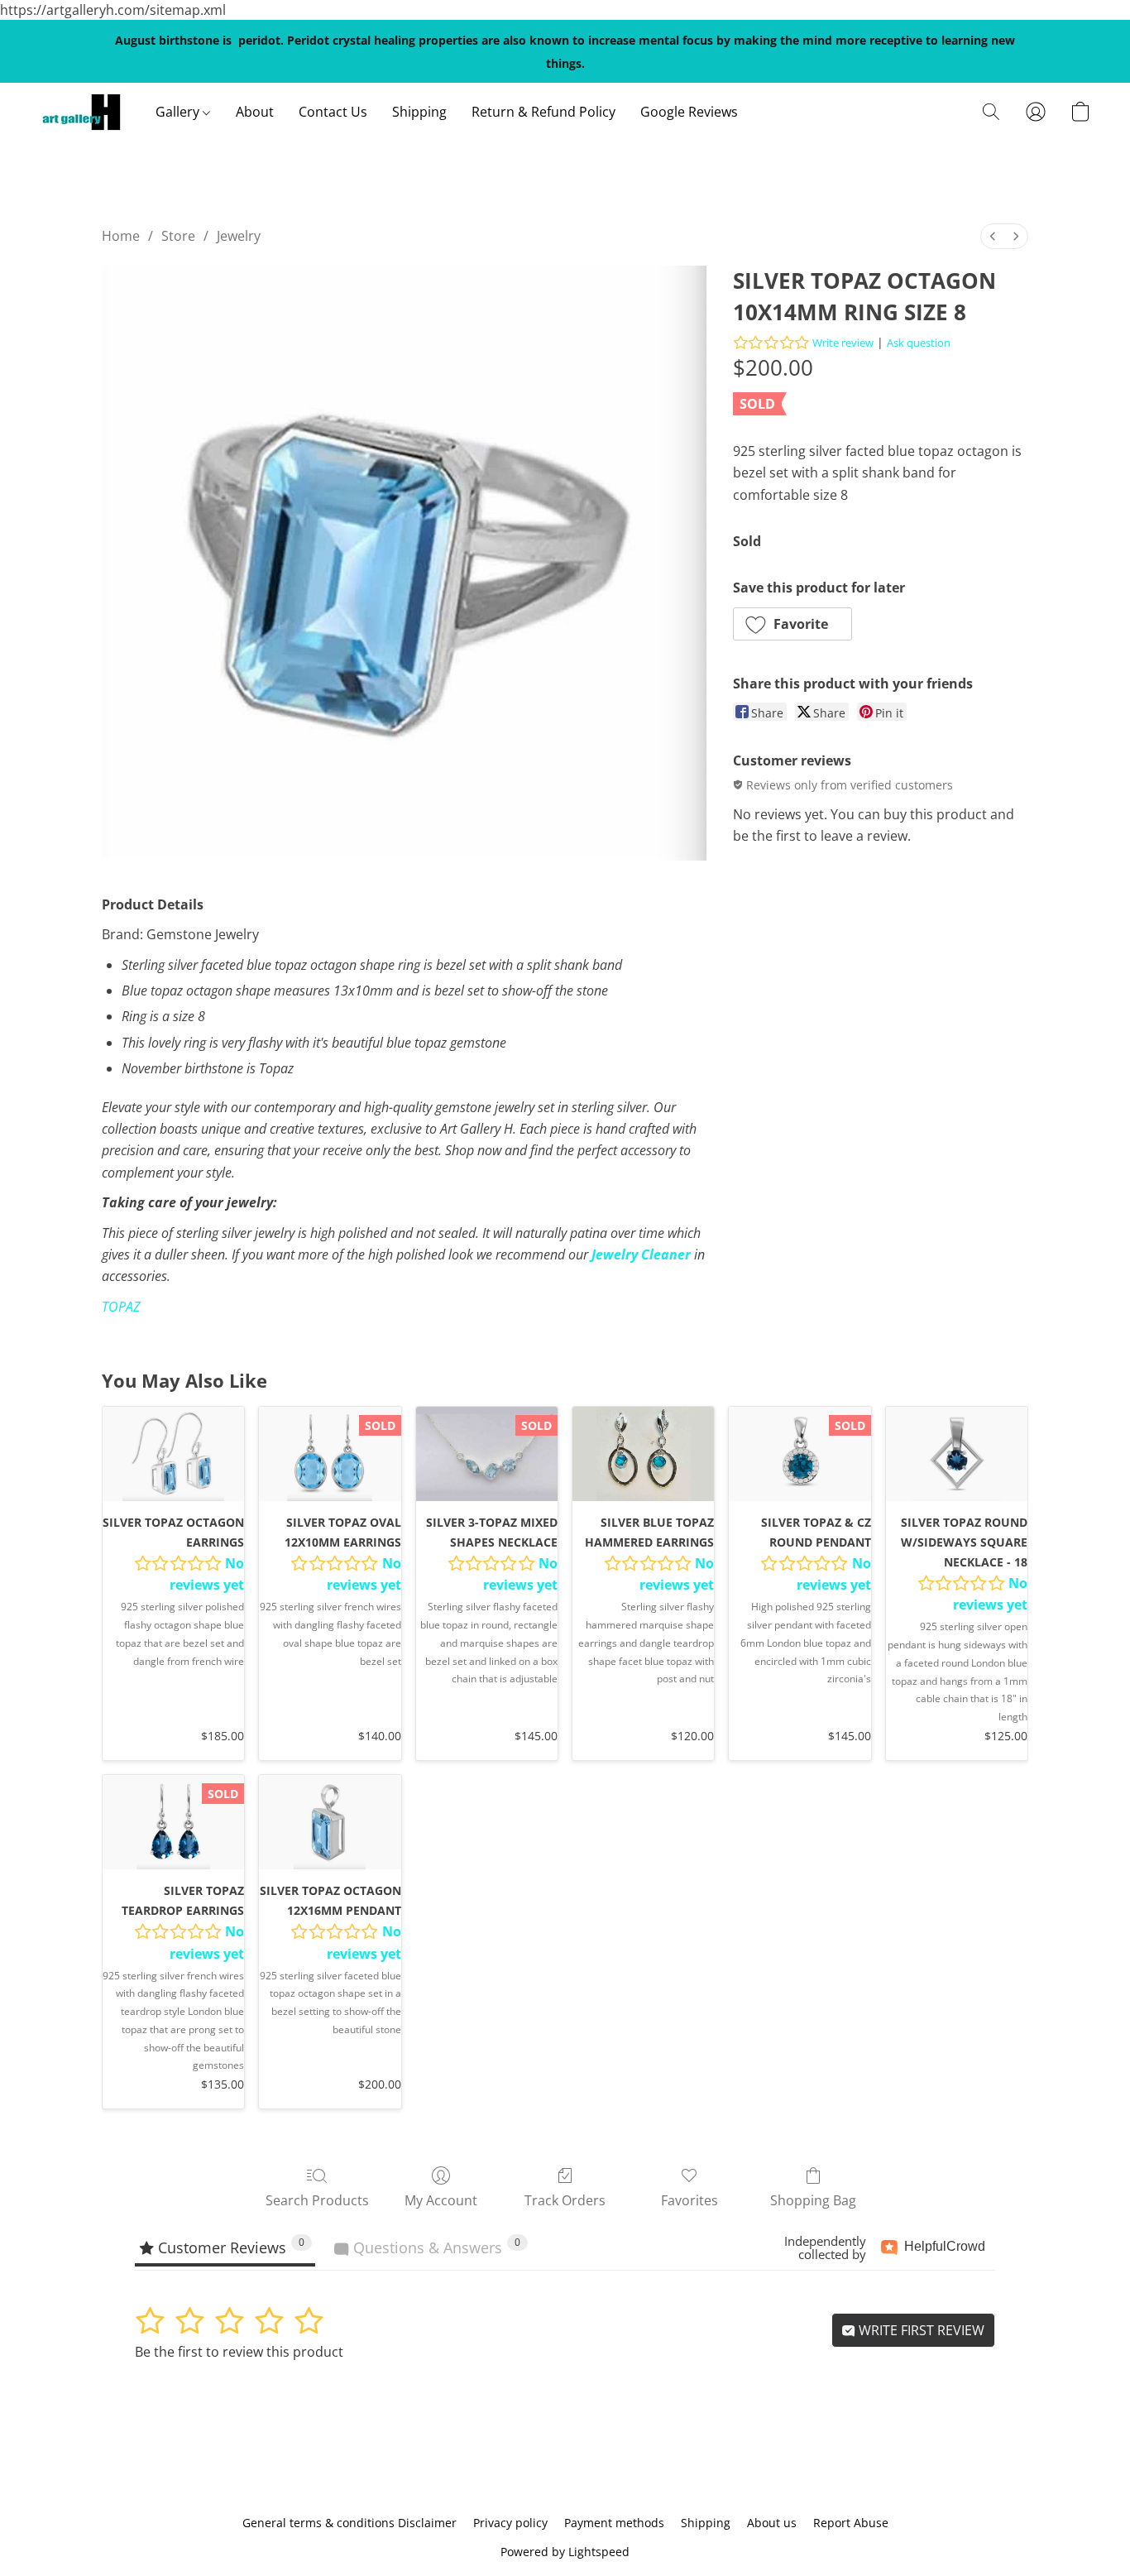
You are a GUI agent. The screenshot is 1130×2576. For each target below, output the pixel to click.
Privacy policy (510, 2523)
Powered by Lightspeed (565, 2552)
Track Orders (565, 2200)
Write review (843, 343)
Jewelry (239, 236)
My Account (441, 2200)
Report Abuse (851, 2523)
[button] (81, 112)
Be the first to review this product (239, 2352)
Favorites (689, 2200)
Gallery (179, 112)
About (255, 112)
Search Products (317, 2200)
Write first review (920, 2330)
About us (772, 2523)
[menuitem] (993, 236)
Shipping (419, 112)
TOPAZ (121, 1307)
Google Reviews (689, 112)
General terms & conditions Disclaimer (350, 2523)
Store (178, 236)
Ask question (919, 343)
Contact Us (333, 112)
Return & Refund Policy (543, 112)
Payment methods (614, 2523)
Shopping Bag (813, 2200)
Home (121, 236)
